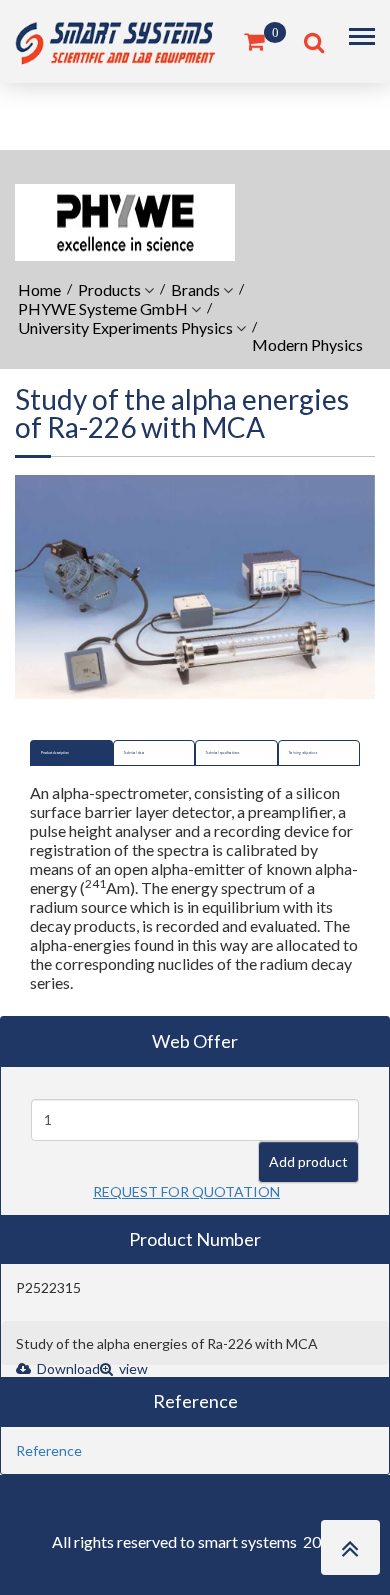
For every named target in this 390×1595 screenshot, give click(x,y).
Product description (55, 753)
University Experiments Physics (125, 327)
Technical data (134, 753)
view (132, 1368)
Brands (195, 289)
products (109, 289)
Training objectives (303, 753)
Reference (49, 1450)
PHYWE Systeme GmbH (103, 308)
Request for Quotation (186, 1191)
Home (39, 289)
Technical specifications (222, 753)
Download (67, 1368)
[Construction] (115, 39)
